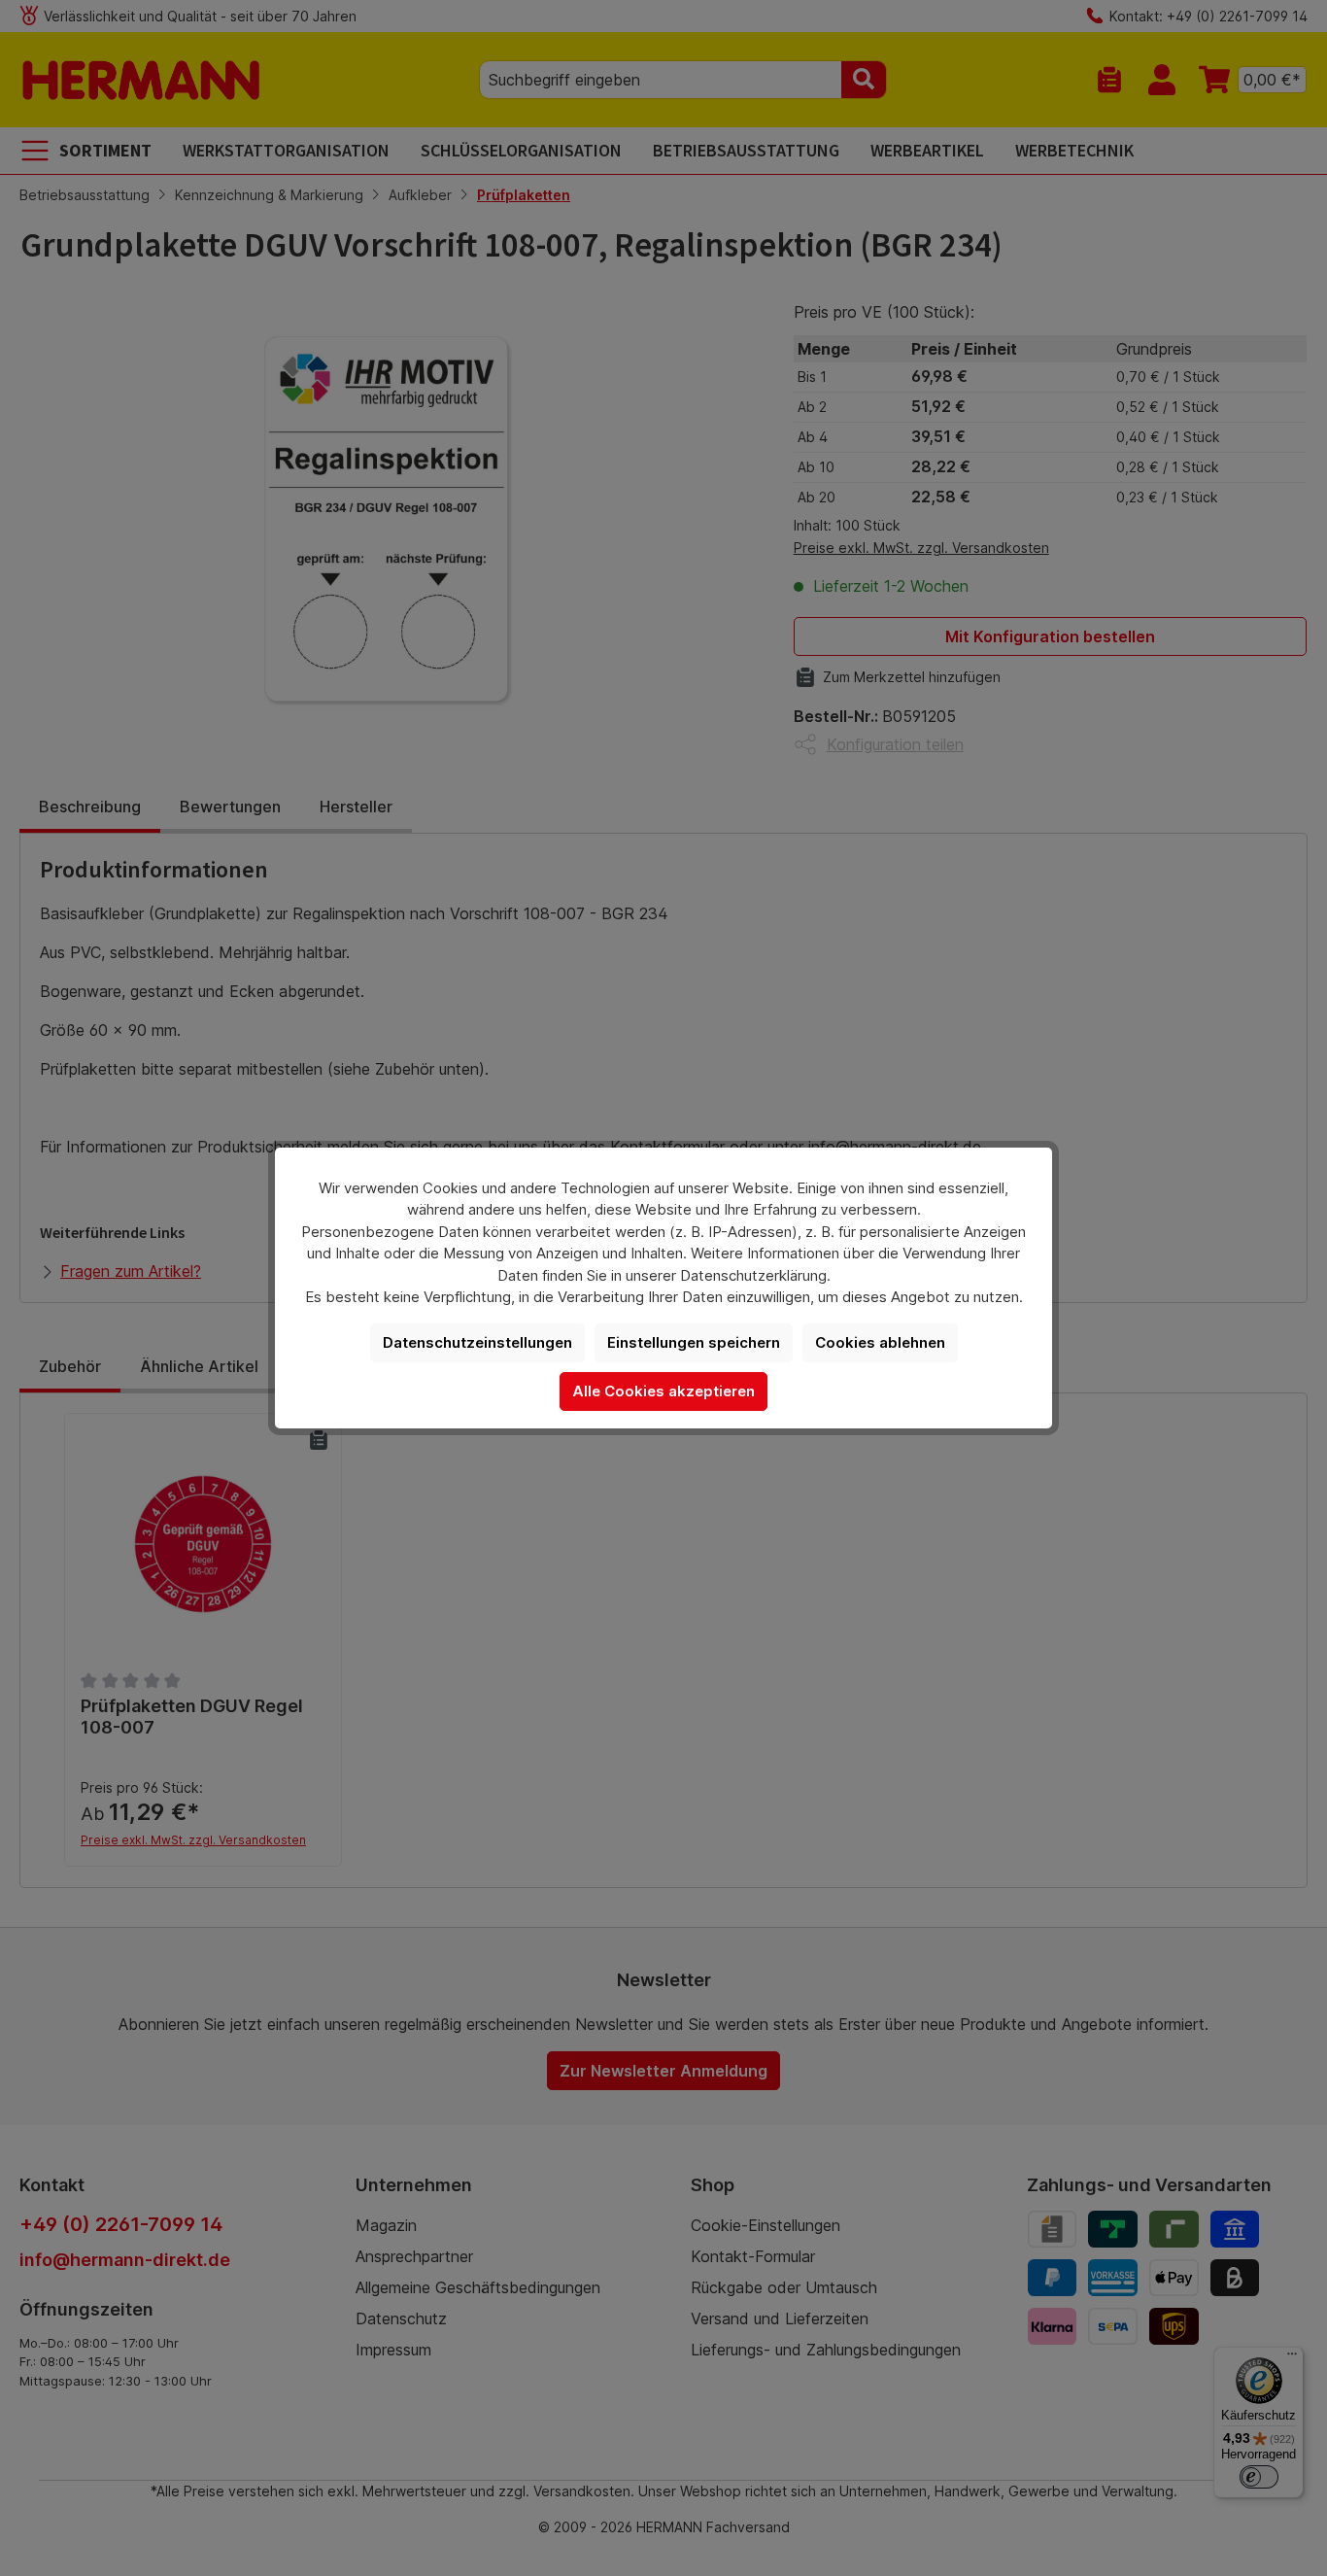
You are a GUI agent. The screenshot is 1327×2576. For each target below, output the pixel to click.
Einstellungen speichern (694, 1342)
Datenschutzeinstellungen (477, 1342)
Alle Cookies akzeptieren (663, 1391)
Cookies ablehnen (880, 1342)
